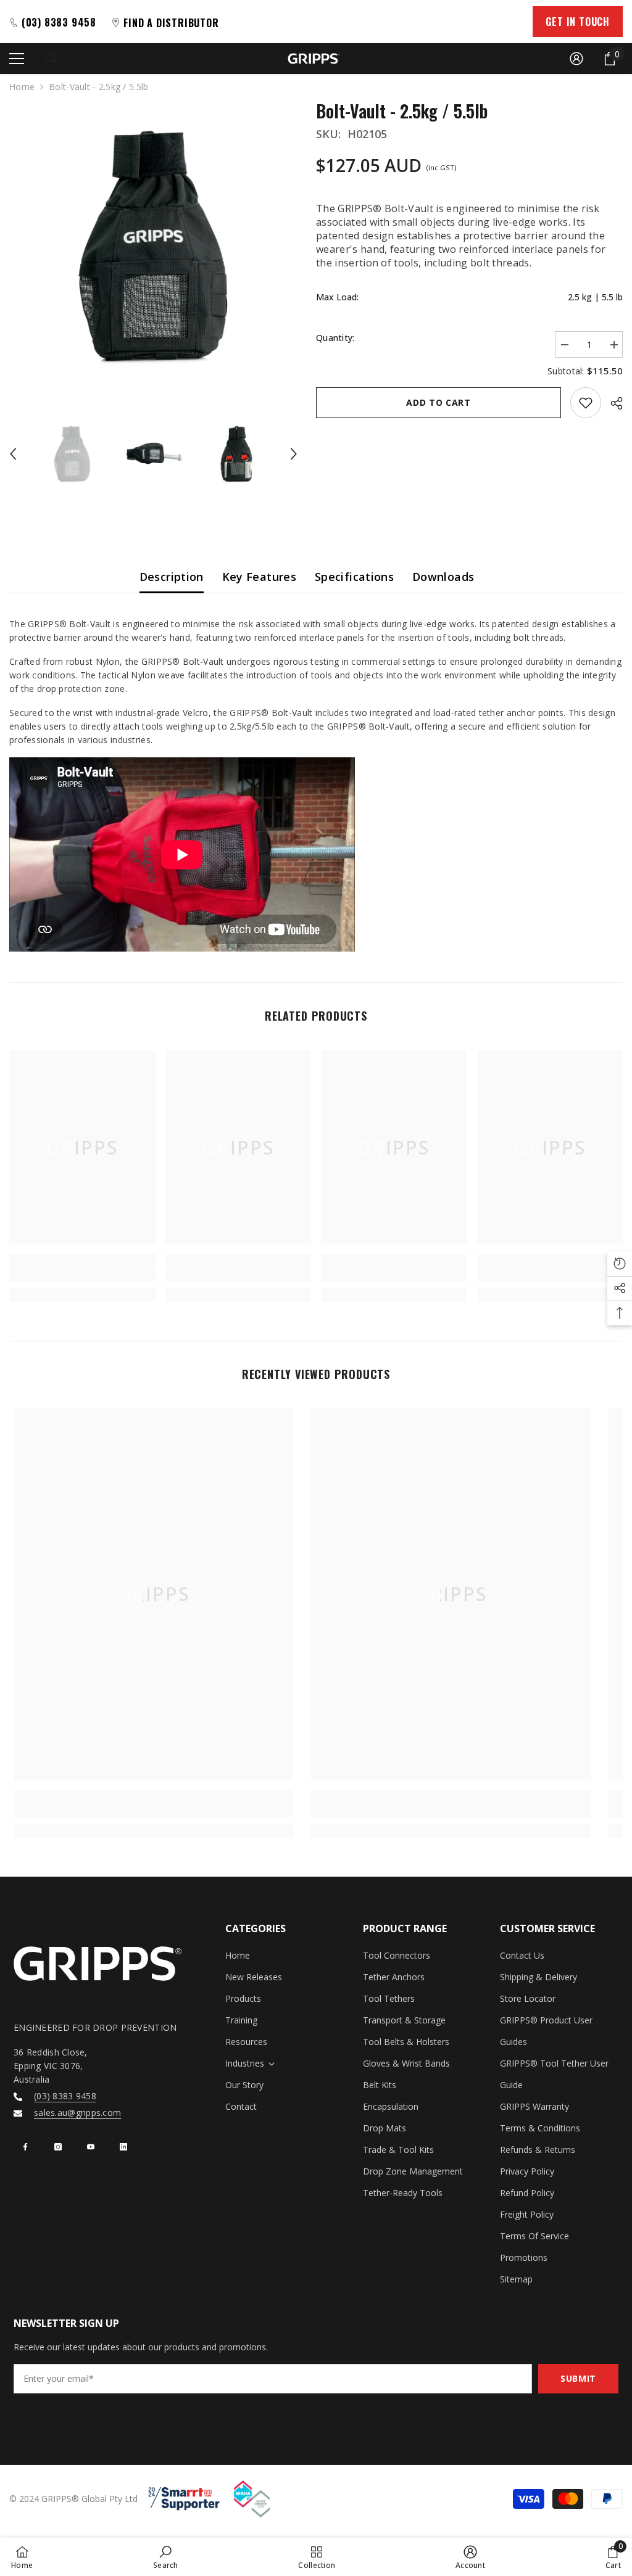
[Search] (52, 59)
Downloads (443, 577)
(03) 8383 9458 (65, 2096)
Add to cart (439, 402)
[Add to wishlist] (586, 403)
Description (172, 577)
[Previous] (13, 454)
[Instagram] (58, 2147)
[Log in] (576, 59)
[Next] (294, 454)
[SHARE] (612, 403)
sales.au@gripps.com (77, 2113)
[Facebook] (25, 2147)
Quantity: (335, 338)
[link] (82, 1275)
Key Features (259, 577)
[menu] (17, 59)
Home (22, 87)
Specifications (354, 577)
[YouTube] (91, 2147)
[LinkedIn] (123, 2147)
